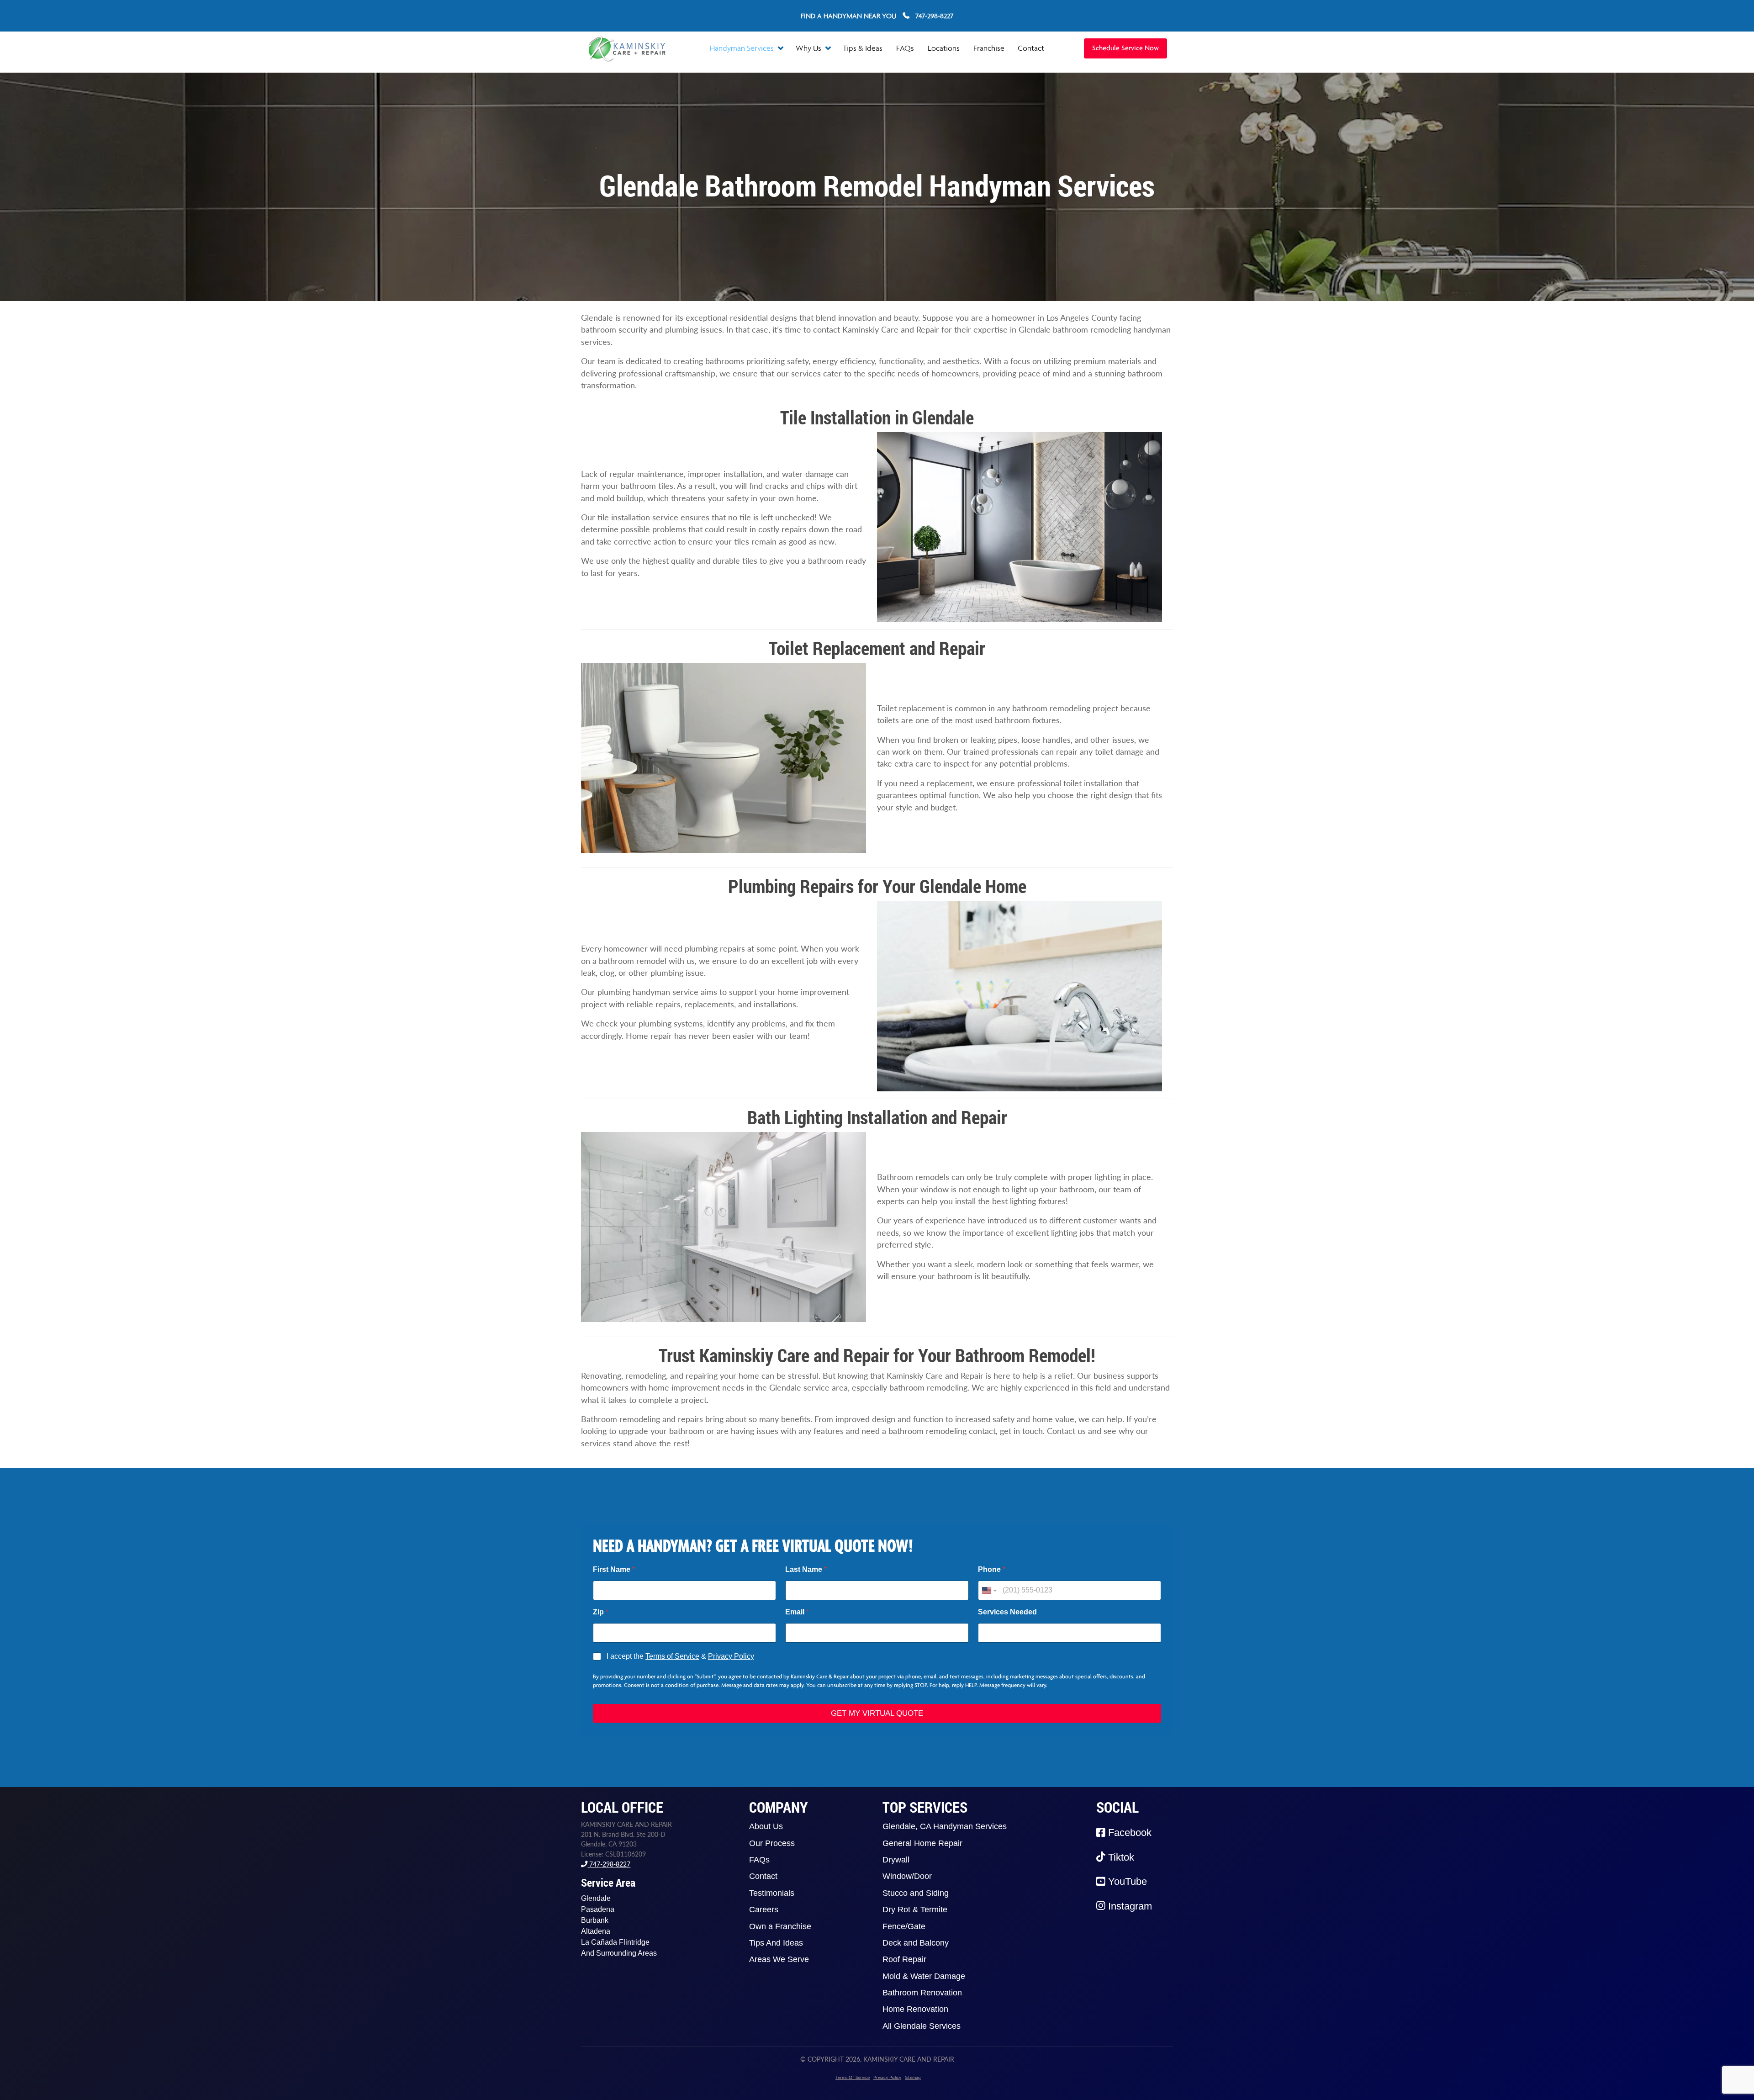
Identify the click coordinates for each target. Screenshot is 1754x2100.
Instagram (1129, 1906)
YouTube (1126, 1881)
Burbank (595, 1920)
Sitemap (913, 2077)
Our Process (772, 1843)
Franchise (989, 48)
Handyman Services (743, 48)
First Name (614, 1569)
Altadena (596, 1931)
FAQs (905, 48)
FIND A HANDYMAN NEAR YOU (848, 16)
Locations (944, 48)
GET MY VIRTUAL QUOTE (877, 1713)
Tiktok (1120, 1857)
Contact (1031, 48)
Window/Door (907, 1876)
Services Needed (1007, 1612)
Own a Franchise (780, 1926)
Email (797, 1612)
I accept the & (680, 1656)
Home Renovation (915, 2009)
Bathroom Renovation (922, 1993)
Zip (601, 1612)
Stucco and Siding (916, 1893)
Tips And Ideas (776, 1943)
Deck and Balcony (916, 1943)
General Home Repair (922, 1843)
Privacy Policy (731, 1656)
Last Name (806, 1569)
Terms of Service (672, 1656)
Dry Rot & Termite (915, 1910)
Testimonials (772, 1893)
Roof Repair (904, 1959)
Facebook (1128, 1833)
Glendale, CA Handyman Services (945, 1826)
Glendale (596, 1898)
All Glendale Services (922, 2026)
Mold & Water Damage (924, 1976)
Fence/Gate (904, 1926)
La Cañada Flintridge (615, 1942)
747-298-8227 (609, 1864)
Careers (764, 1910)
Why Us (809, 48)
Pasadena (598, 1909)
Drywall (896, 1860)
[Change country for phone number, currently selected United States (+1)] (989, 1590)
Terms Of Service (853, 2077)
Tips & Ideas (863, 48)
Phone (992, 1569)
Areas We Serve (779, 1959)
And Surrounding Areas (619, 1953)
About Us (766, 1826)
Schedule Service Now (1125, 48)
